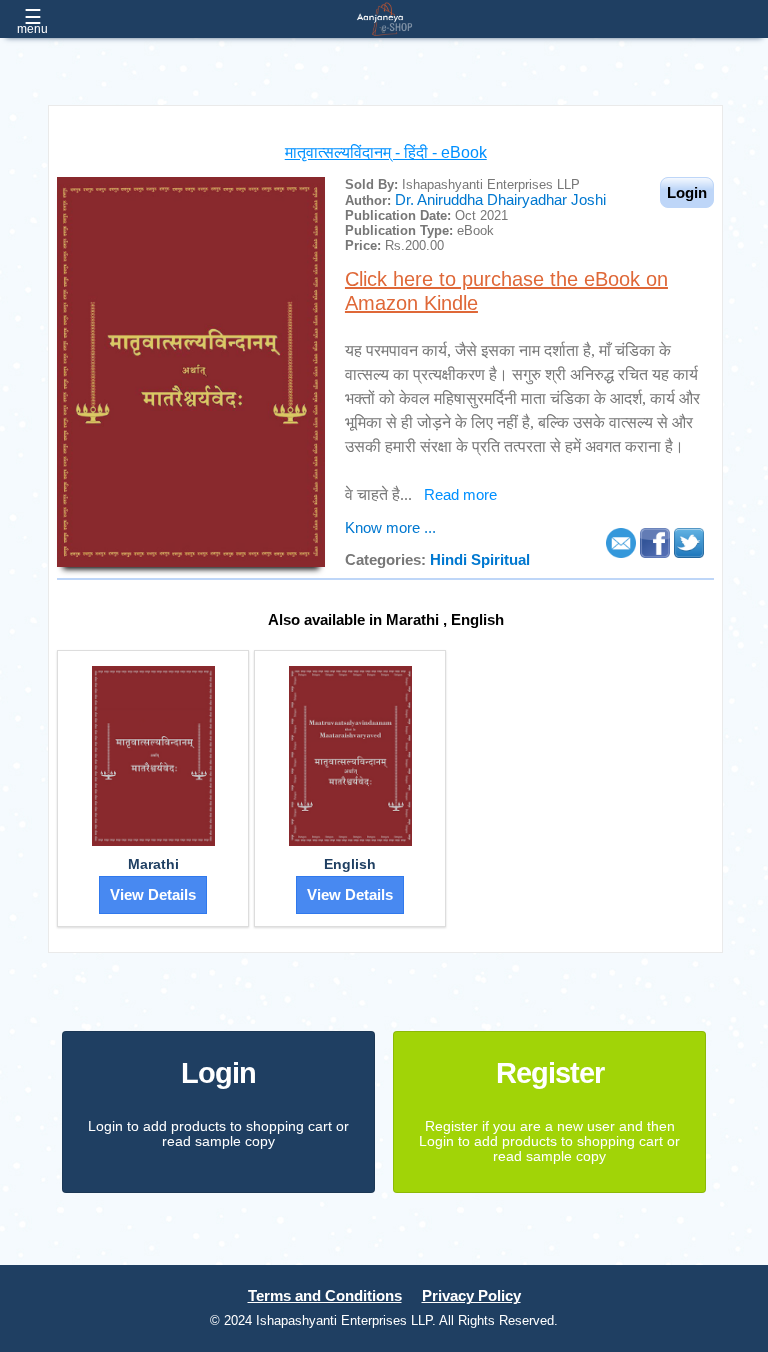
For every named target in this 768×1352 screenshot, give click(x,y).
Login (218, 1073)
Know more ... (390, 528)
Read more (460, 495)
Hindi (450, 560)
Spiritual (500, 560)
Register (550, 1073)
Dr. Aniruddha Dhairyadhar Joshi (500, 200)
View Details (153, 895)
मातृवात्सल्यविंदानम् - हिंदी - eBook (386, 152)
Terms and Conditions (325, 1296)
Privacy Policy (471, 1296)
